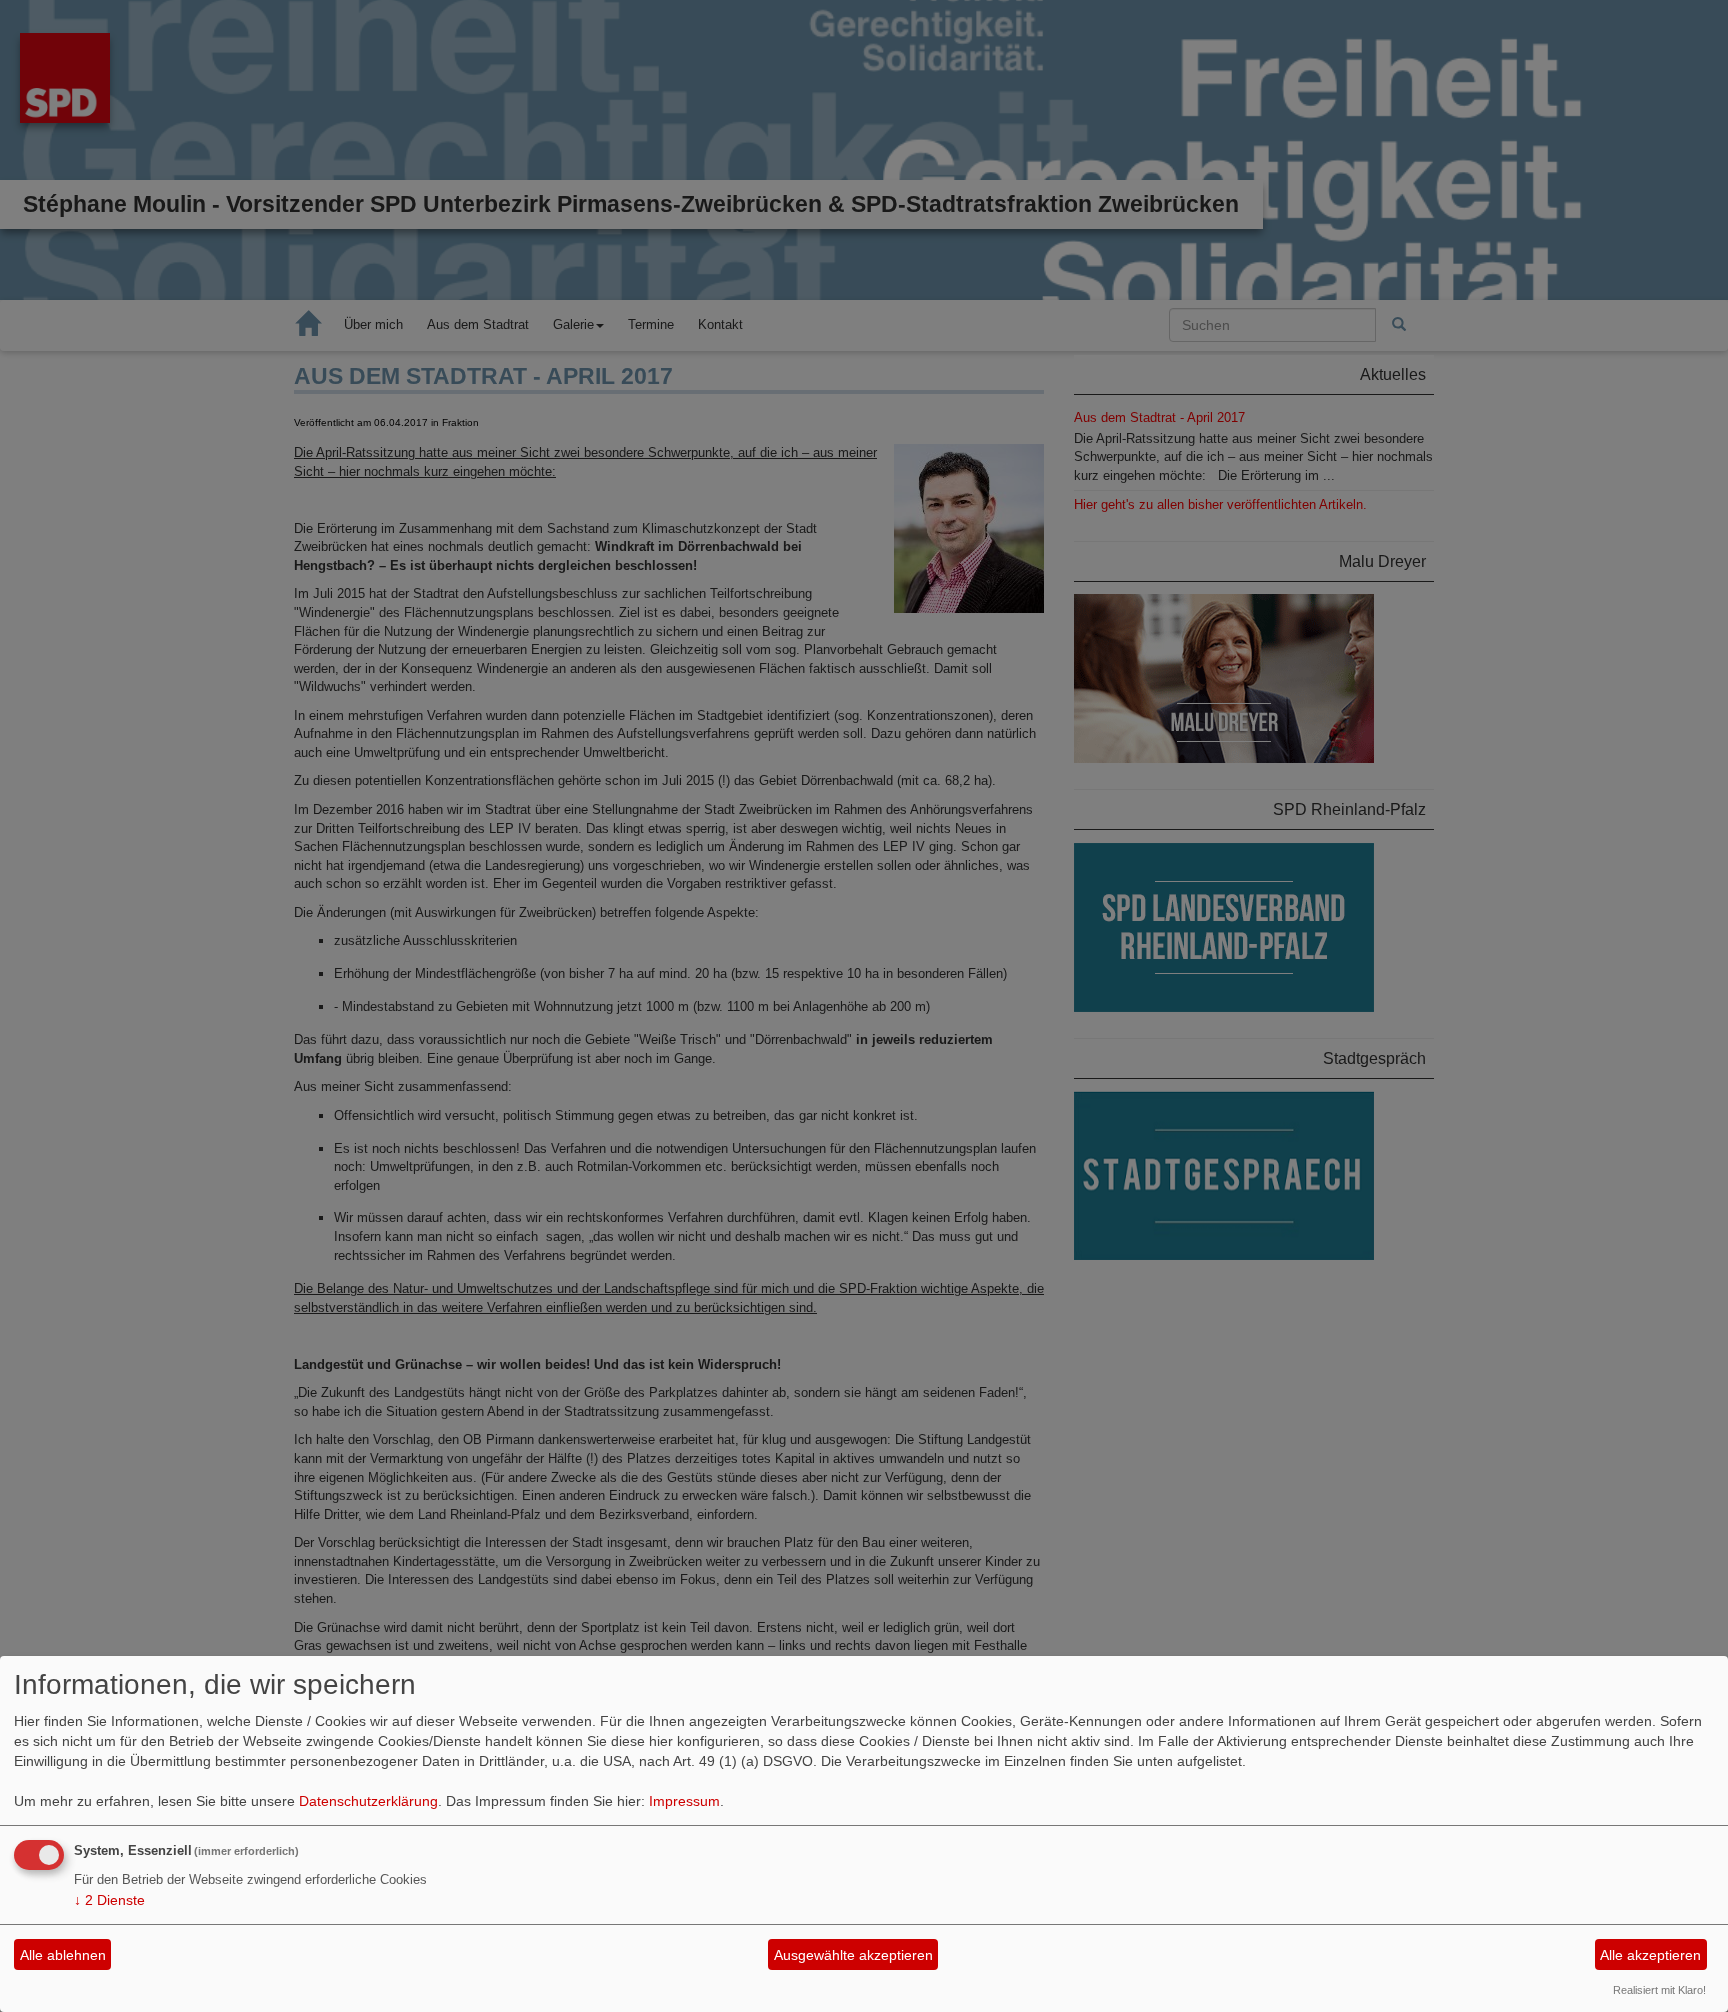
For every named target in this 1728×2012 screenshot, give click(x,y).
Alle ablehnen (63, 1955)
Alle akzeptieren (1650, 1955)
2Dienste (109, 1900)
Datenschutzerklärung (368, 1801)
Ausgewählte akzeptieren (853, 1955)
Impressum (684, 1801)
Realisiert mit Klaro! (1659, 1990)
